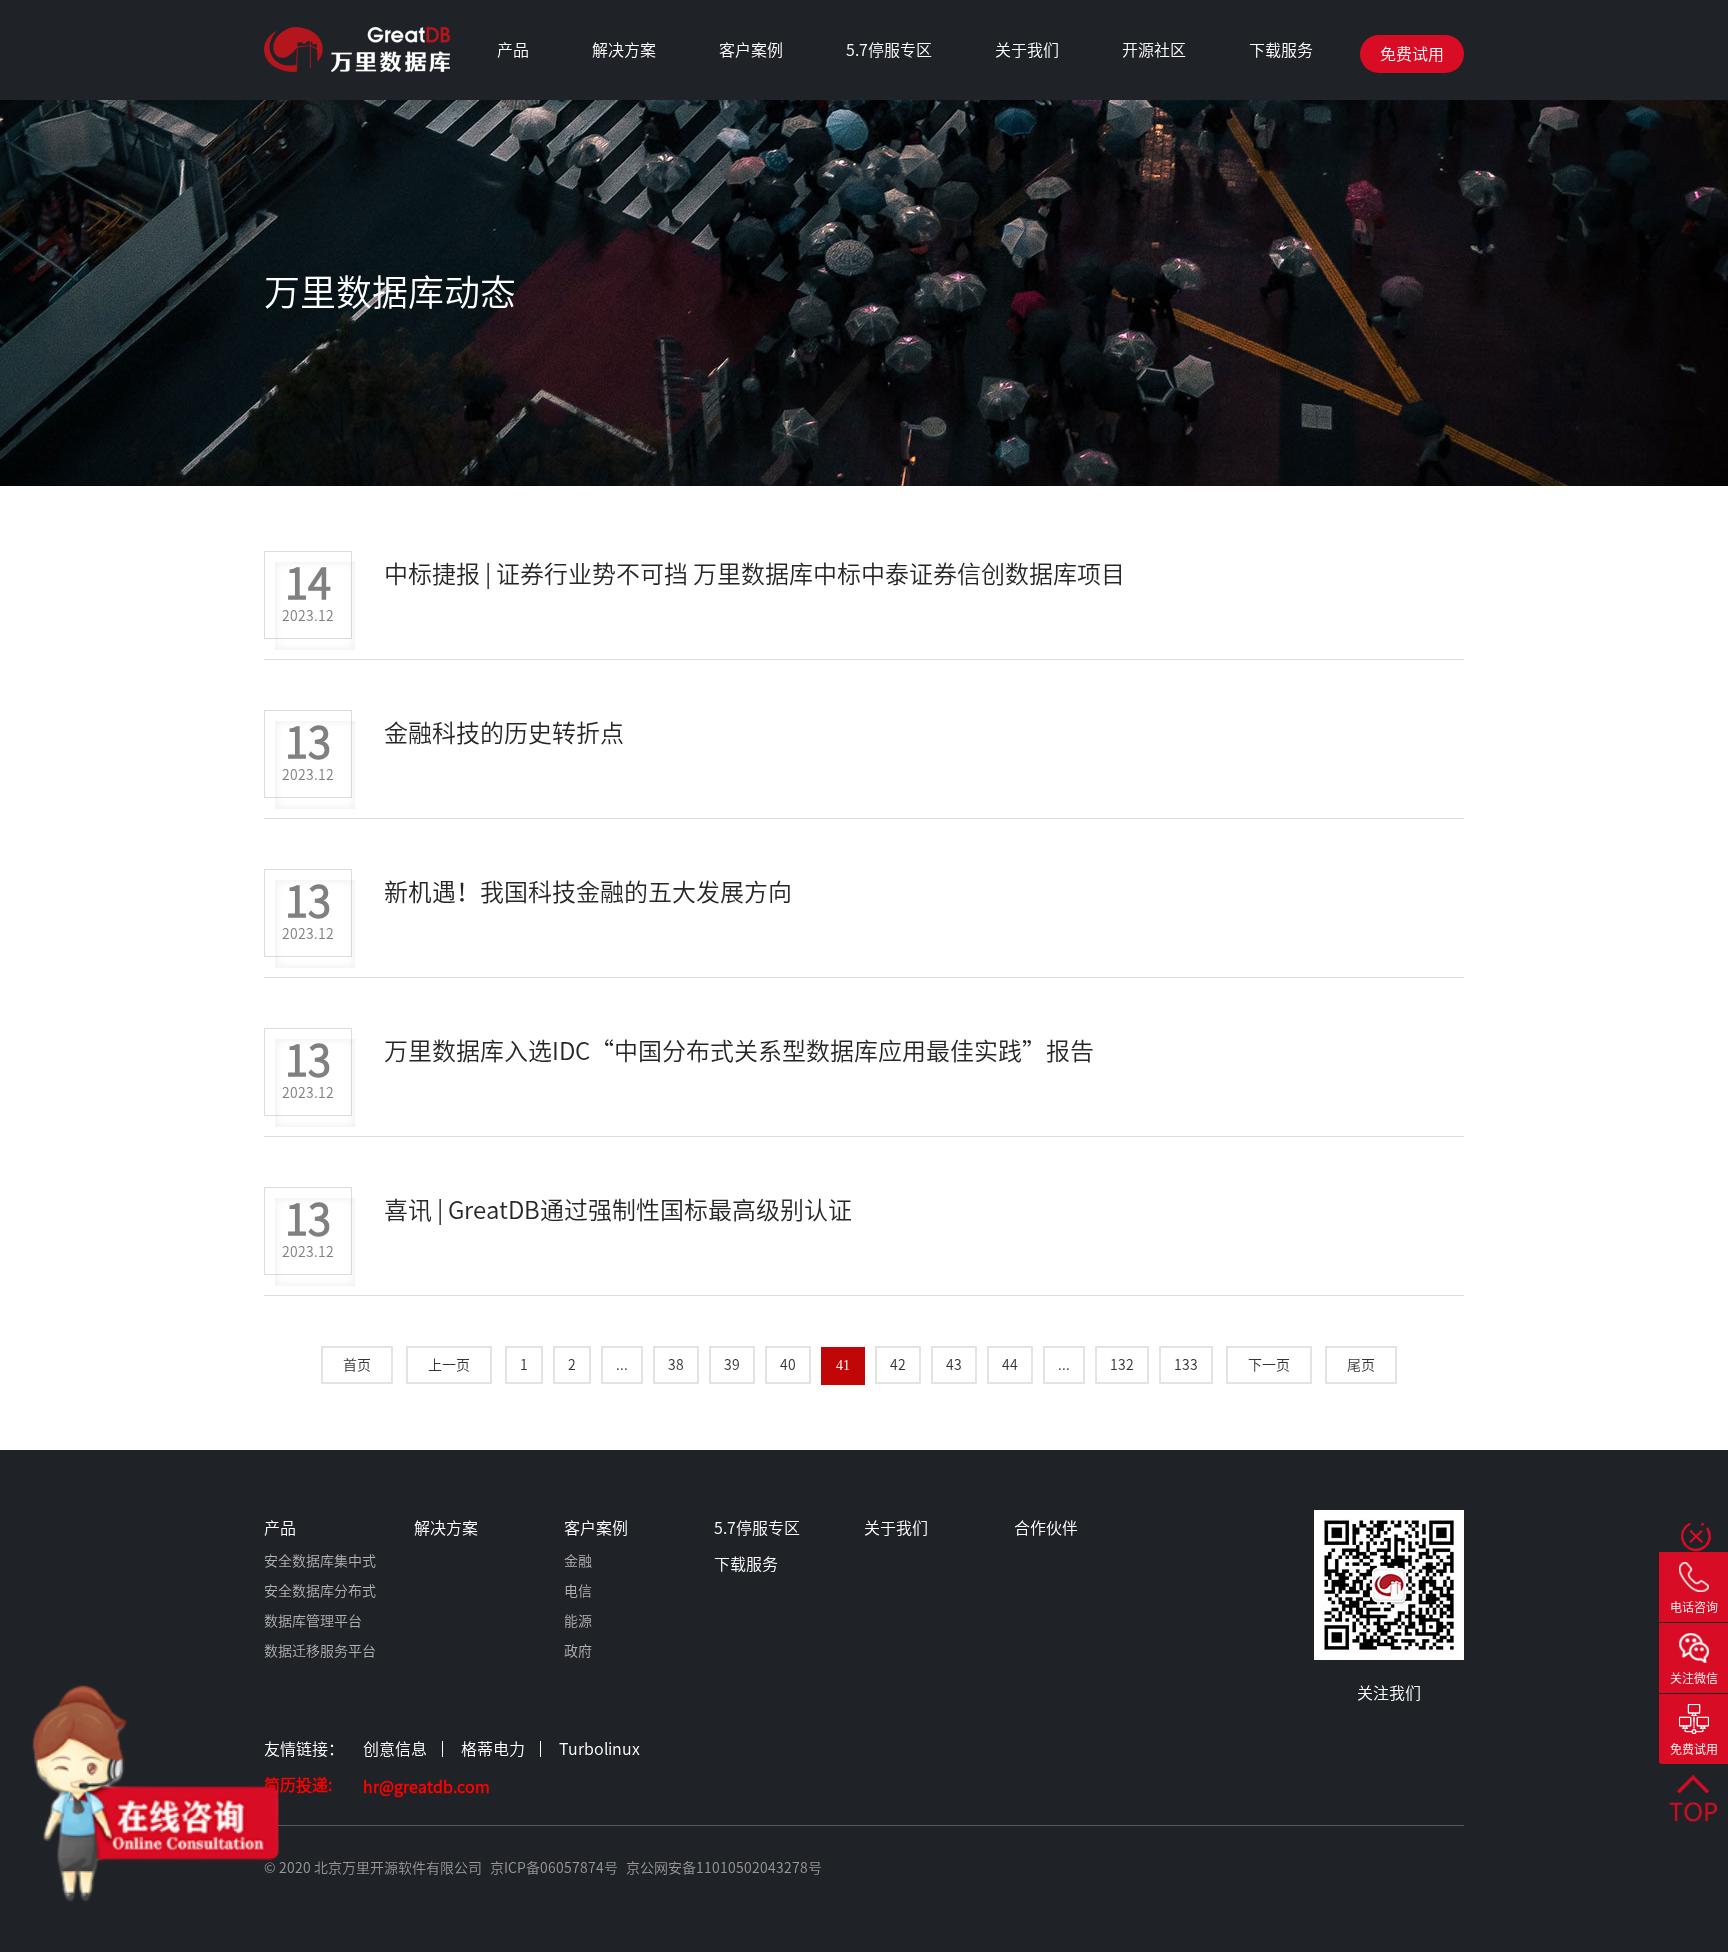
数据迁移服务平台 (512, 240)
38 (676, 1365)
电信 (734, 160)
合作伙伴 (1010, 360)
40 (788, 1365)
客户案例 (751, 50)
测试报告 (1010, 200)
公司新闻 (1010, 240)
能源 (734, 200)
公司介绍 (1010, 120)
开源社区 (1154, 50)
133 (1186, 1365)
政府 (734, 240)
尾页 (1361, 1365)
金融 (734, 120)
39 (732, 1365)
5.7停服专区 (889, 50)
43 (954, 1365)
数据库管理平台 (512, 200)
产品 (513, 50)
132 (1122, 1365)
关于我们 (1027, 50)
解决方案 (624, 50)
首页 (357, 1365)
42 (898, 1365)
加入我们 (1010, 160)
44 (1010, 1365)
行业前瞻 (1010, 320)
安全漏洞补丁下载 (1264, 120)
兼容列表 (1010, 280)
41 (843, 1365)
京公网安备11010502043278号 (724, 1868)
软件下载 (1264, 160)
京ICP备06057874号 (554, 1868)
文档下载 (1264, 200)
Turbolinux (599, 1749)
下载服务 (1281, 50)
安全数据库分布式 (512, 160)
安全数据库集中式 (512, 120)
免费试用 (1412, 54)
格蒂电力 (493, 1749)
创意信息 (395, 1749)
